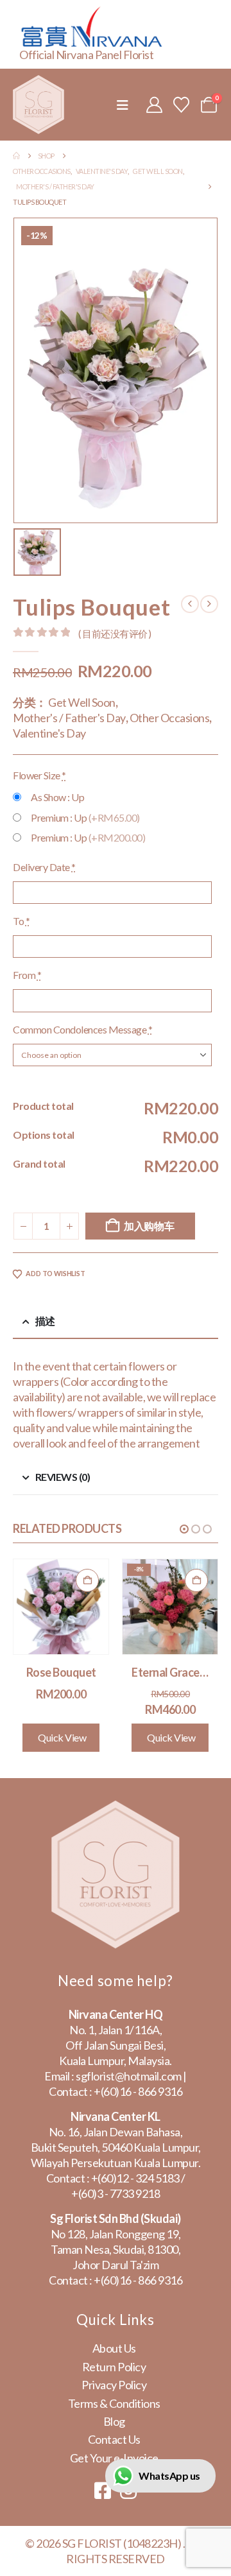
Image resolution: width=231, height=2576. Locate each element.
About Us (114, 2348)
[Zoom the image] (116, 1808)
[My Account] (154, 105)
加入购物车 (149, 1226)
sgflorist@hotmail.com (129, 2076)
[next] (209, 604)
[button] (123, 105)
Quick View (62, 1737)
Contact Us (114, 2439)
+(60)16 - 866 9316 (138, 2091)
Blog (114, 2421)
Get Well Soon (82, 702)
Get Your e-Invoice (114, 2458)
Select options (87, 1580)
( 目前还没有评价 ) (115, 634)
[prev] (190, 604)
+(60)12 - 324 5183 (135, 2178)
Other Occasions (170, 718)
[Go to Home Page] (16, 156)
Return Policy (114, 2367)
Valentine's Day (49, 733)
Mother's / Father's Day (69, 718)
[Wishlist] (182, 105)
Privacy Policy (114, 2385)
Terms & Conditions (114, 2403)
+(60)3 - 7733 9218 (116, 2193)
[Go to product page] (61, 1607)
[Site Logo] (38, 105)
